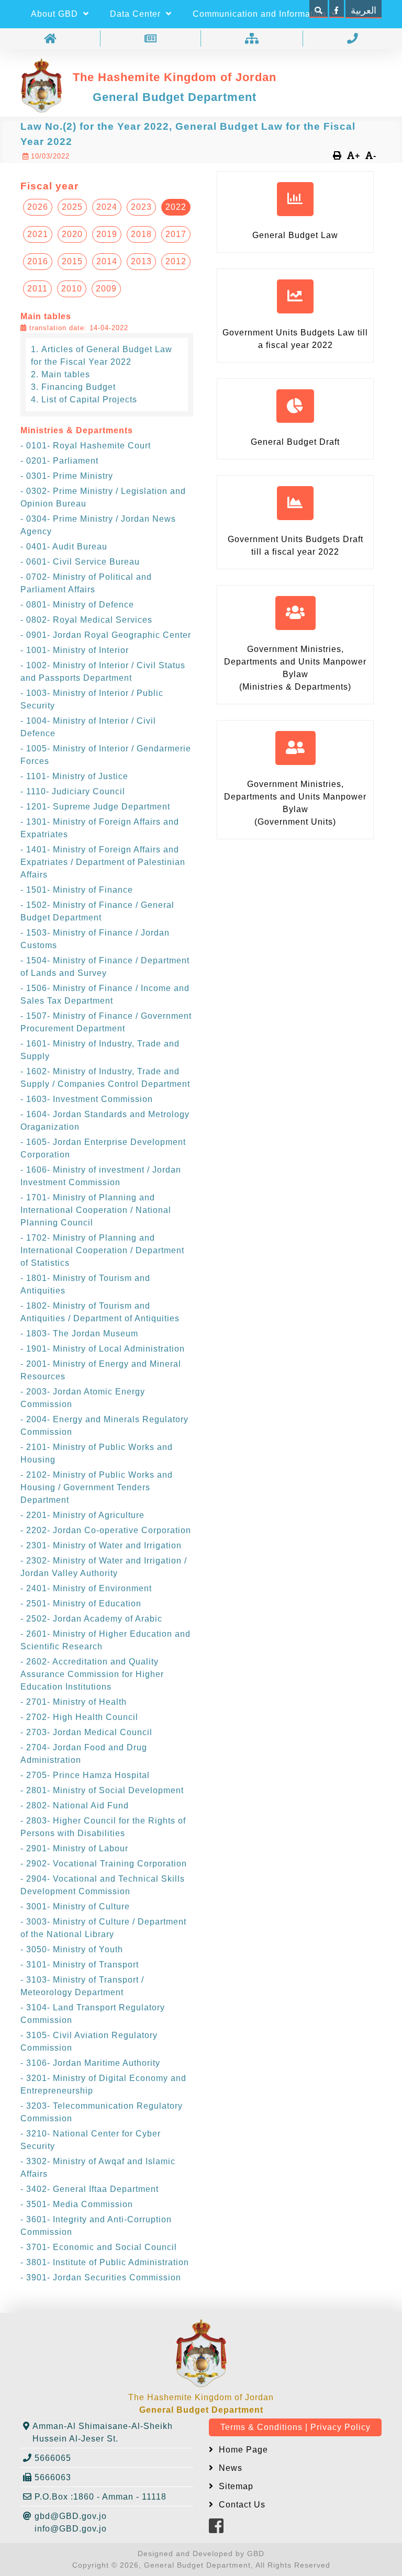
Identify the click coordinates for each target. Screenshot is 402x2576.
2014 (107, 261)
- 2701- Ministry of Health (74, 1702)
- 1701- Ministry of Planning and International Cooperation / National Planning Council (96, 1210)
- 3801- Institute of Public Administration (105, 2262)
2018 (141, 234)
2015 (72, 261)
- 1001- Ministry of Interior (75, 650)
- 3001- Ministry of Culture (75, 1906)
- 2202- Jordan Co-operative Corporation (106, 1530)
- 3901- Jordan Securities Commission (101, 2277)
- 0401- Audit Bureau (64, 547)
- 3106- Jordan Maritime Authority (90, 2063)
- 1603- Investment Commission (87, 1099)
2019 (107, 234)
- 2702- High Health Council (79, 1717)
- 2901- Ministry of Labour (74, 1848)
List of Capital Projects (89, 400)
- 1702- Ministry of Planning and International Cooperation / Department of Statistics (102, 1250)
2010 (72, 289)
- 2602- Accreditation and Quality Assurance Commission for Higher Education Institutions (92, 1674)
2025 (72, 207)
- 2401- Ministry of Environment (86, 1588)
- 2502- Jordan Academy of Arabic (91, 1619)
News (229, 2468)
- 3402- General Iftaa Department (90, 2189)
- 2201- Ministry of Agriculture (82, 1515)
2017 (176, 234)
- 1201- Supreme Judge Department (95, 807)
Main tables (66, 374)
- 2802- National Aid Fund (75, 1806)
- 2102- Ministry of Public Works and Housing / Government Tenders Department (97, 1487)
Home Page (242, 2450)
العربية (364, 10)
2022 (176, 207)
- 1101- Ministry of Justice (74, 776)
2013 (141, 261)
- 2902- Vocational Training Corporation (104, 1864)
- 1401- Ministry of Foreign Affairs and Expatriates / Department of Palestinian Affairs (103, 862)
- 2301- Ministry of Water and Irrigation (101, 1545)
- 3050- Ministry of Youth (72, 1949)
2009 (106, 289)
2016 (38, 261)
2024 (107, 207)
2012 (176, 261)
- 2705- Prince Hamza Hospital (85, 1775)
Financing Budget (79, 387)
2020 (72, 234)
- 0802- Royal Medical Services (86, 620)
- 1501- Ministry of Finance (77, 890)
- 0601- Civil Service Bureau (80, 562)
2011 (37, 289)
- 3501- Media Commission (77, 2204)
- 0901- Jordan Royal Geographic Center (106, 635)
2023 (141, 207)
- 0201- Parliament (59, 461)
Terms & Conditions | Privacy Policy (295, 2427)
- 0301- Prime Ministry (67, 476)
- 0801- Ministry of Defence (77, 605)
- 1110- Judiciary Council (73, 791)
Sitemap (235, 2486)
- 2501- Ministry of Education (81, 1604)
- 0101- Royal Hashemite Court (86, 446)
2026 (38, 207)
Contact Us (241, 2505)
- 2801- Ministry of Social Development (102, 1790)
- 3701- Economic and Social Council (99, 2247)
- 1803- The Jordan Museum (79, 1334)
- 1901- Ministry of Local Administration (103, 1349)
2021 (38, 234)
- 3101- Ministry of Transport (80, 1965)
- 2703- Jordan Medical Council (86, 1732)
